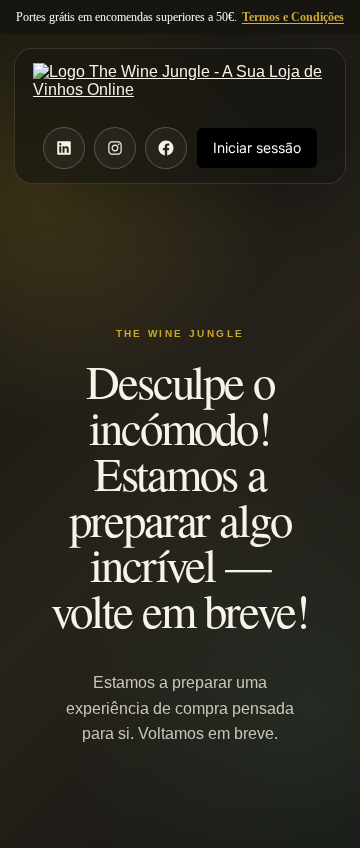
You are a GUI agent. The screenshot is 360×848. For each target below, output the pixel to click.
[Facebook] (166, 148)
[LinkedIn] (64, 148)
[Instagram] (115, 148)
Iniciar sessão (257, 147)
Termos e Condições (293, 17)
